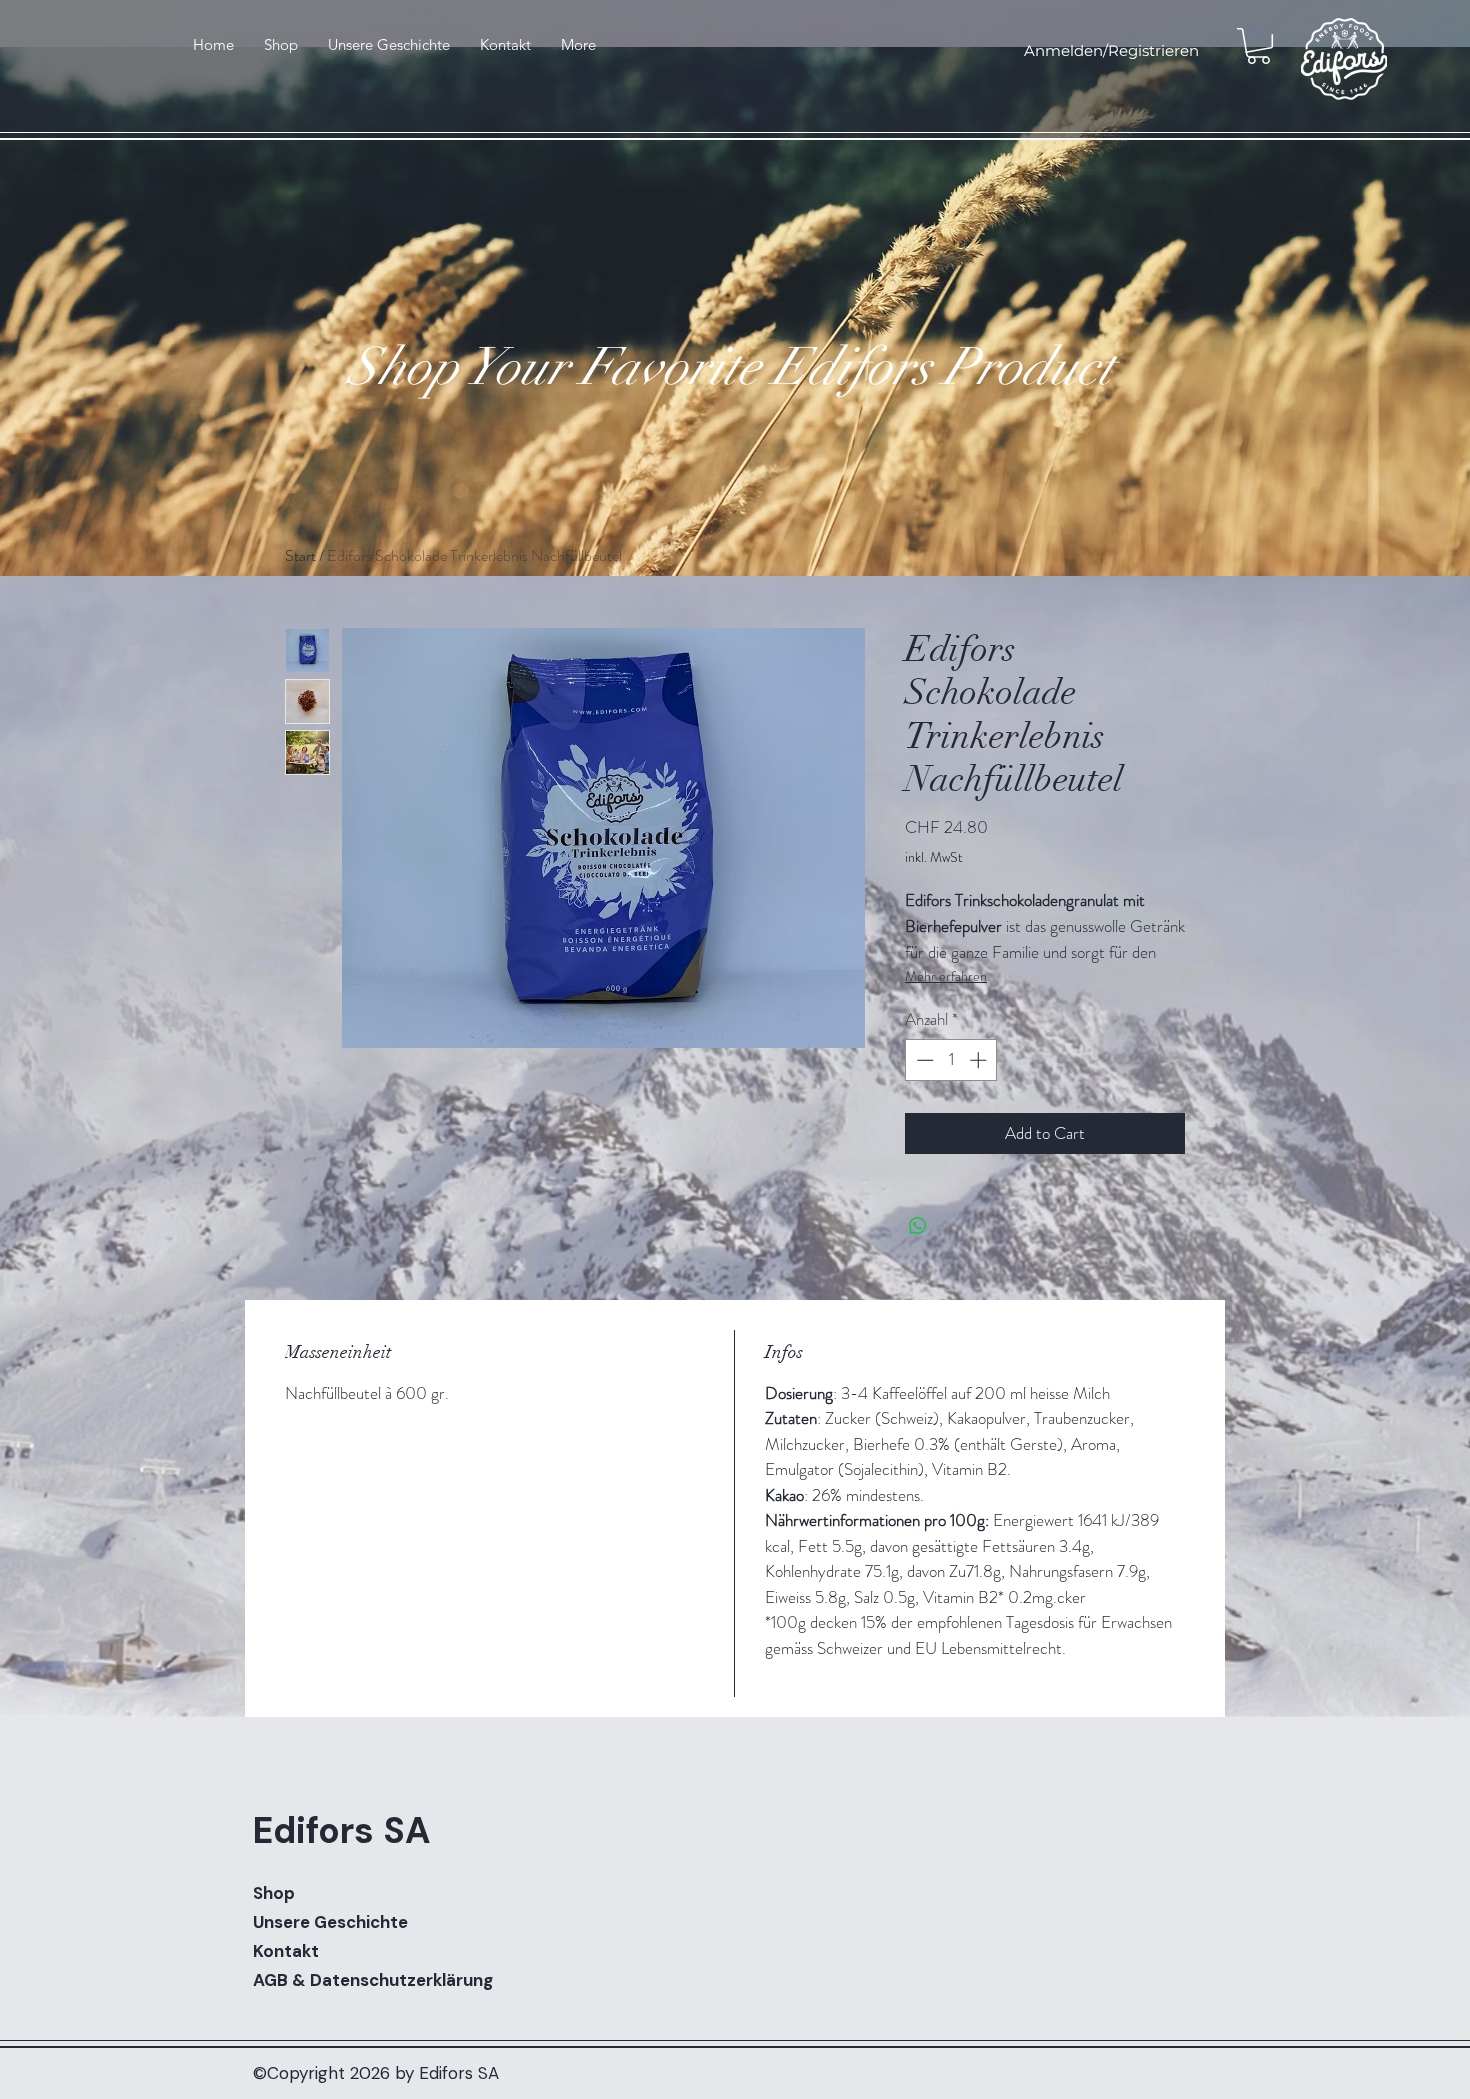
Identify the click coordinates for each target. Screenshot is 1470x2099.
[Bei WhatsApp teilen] (918, 1226)
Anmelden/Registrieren (1111, 50)
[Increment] (980, 1060)
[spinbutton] (951, 1060)
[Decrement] (923, 1060)
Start (300, 555)
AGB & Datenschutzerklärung (373, 1980)
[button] (1258, 46)
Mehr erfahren (946, 976)
